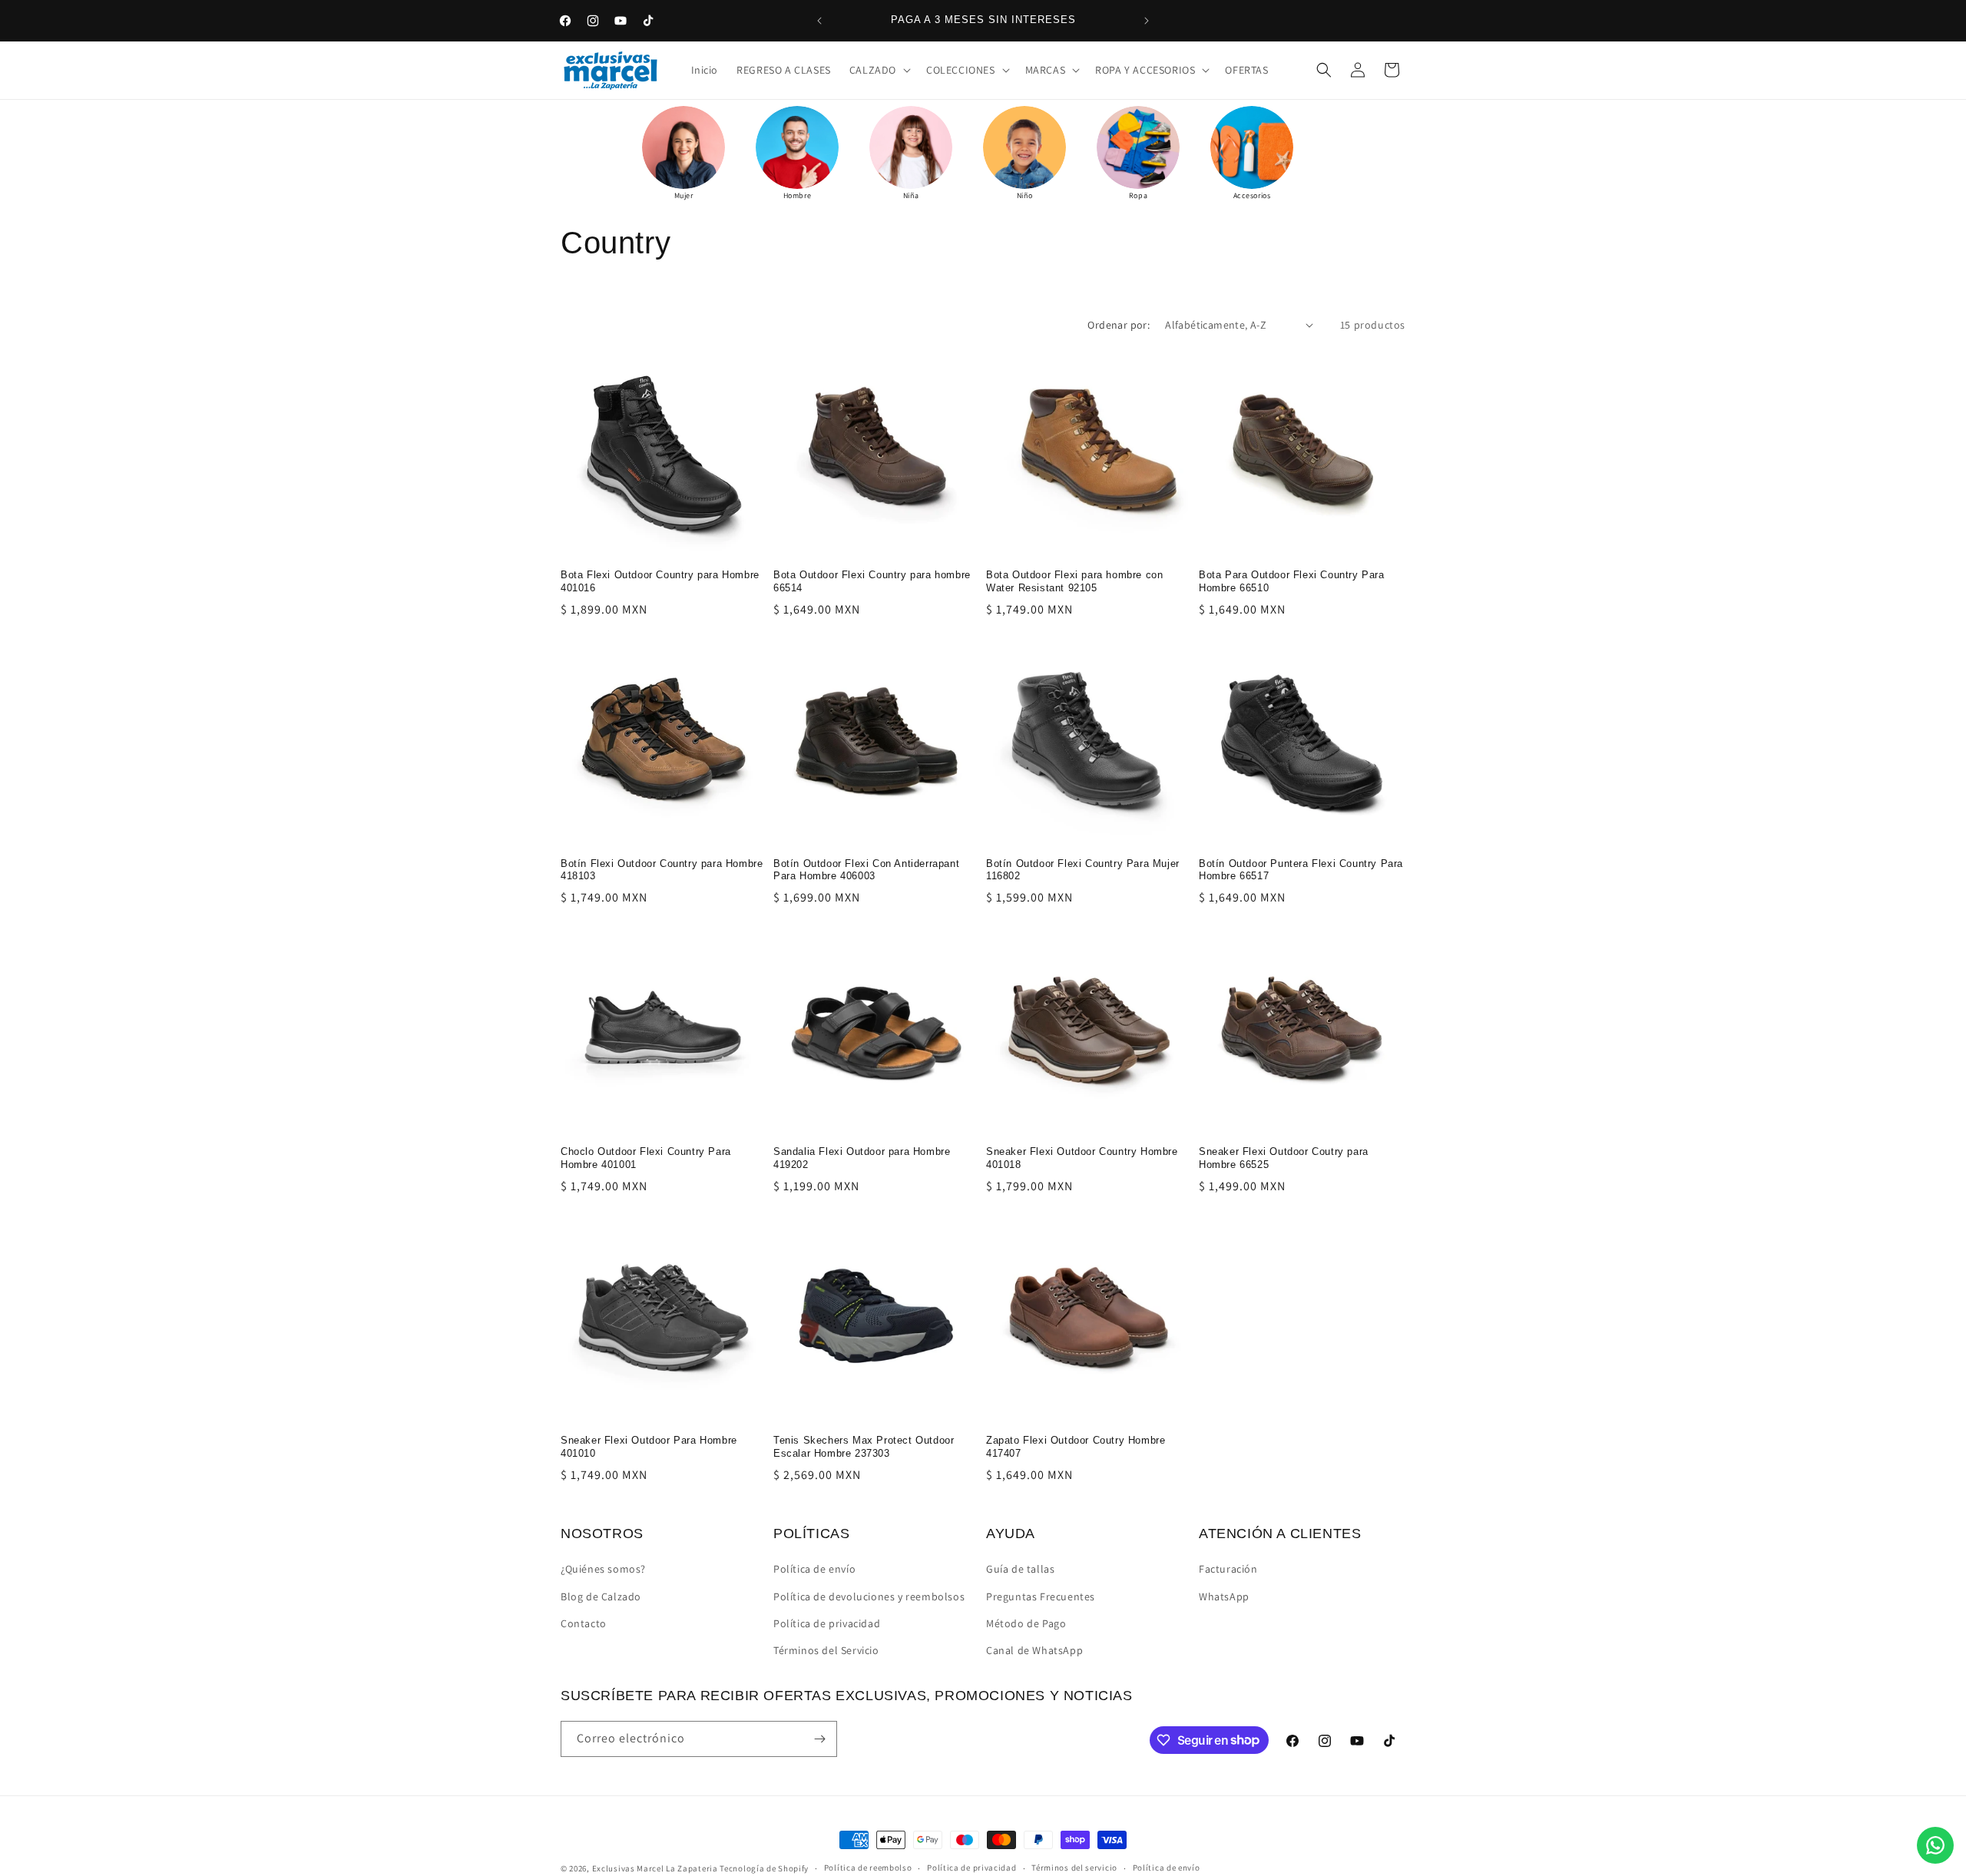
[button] (879, 70)
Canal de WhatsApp (1034, 1650)
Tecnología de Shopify (764, 1868)
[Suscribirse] (819, 1739)
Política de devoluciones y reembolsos (869, 1596)
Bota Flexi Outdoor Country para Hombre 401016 (660, 581)
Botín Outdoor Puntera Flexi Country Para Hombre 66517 (1301, 870)
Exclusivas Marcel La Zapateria (655, 1868)
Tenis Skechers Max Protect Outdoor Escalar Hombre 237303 (864, 1447)
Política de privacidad (827, 1623)
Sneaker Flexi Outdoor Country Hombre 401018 (1082, 1158)
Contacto (584, 1623)
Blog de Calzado (601, 1596)
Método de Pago (1026, 1623)
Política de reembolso (868, 1868)
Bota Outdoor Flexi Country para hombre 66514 (872, 581)
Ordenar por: (1119, 325)
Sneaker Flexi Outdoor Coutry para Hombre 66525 (1284, 1158)
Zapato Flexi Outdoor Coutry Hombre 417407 (1076, 1447)
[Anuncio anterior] (819, 21)
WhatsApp (1224, 1596)
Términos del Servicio (826, 1650)
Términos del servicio (1074, 1868)
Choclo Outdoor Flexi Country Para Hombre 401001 (646, 1158)
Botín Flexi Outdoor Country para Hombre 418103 (662, 870)
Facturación (1228, 1569)
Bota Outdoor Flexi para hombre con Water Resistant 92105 (1074, 581)
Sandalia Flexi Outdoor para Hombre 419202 (862, 1158)
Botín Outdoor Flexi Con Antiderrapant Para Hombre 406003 (866, 870)
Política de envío (814, 1569)
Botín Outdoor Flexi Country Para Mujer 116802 (1083, 870)
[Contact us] (1935, 1845)
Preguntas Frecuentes (1041, 1596)
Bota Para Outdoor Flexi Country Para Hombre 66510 (1292, 581)
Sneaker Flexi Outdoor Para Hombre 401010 (649, 1447)
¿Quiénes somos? (603, 1569)
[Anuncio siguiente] (1147, 21)
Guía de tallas (1020, 1569)
